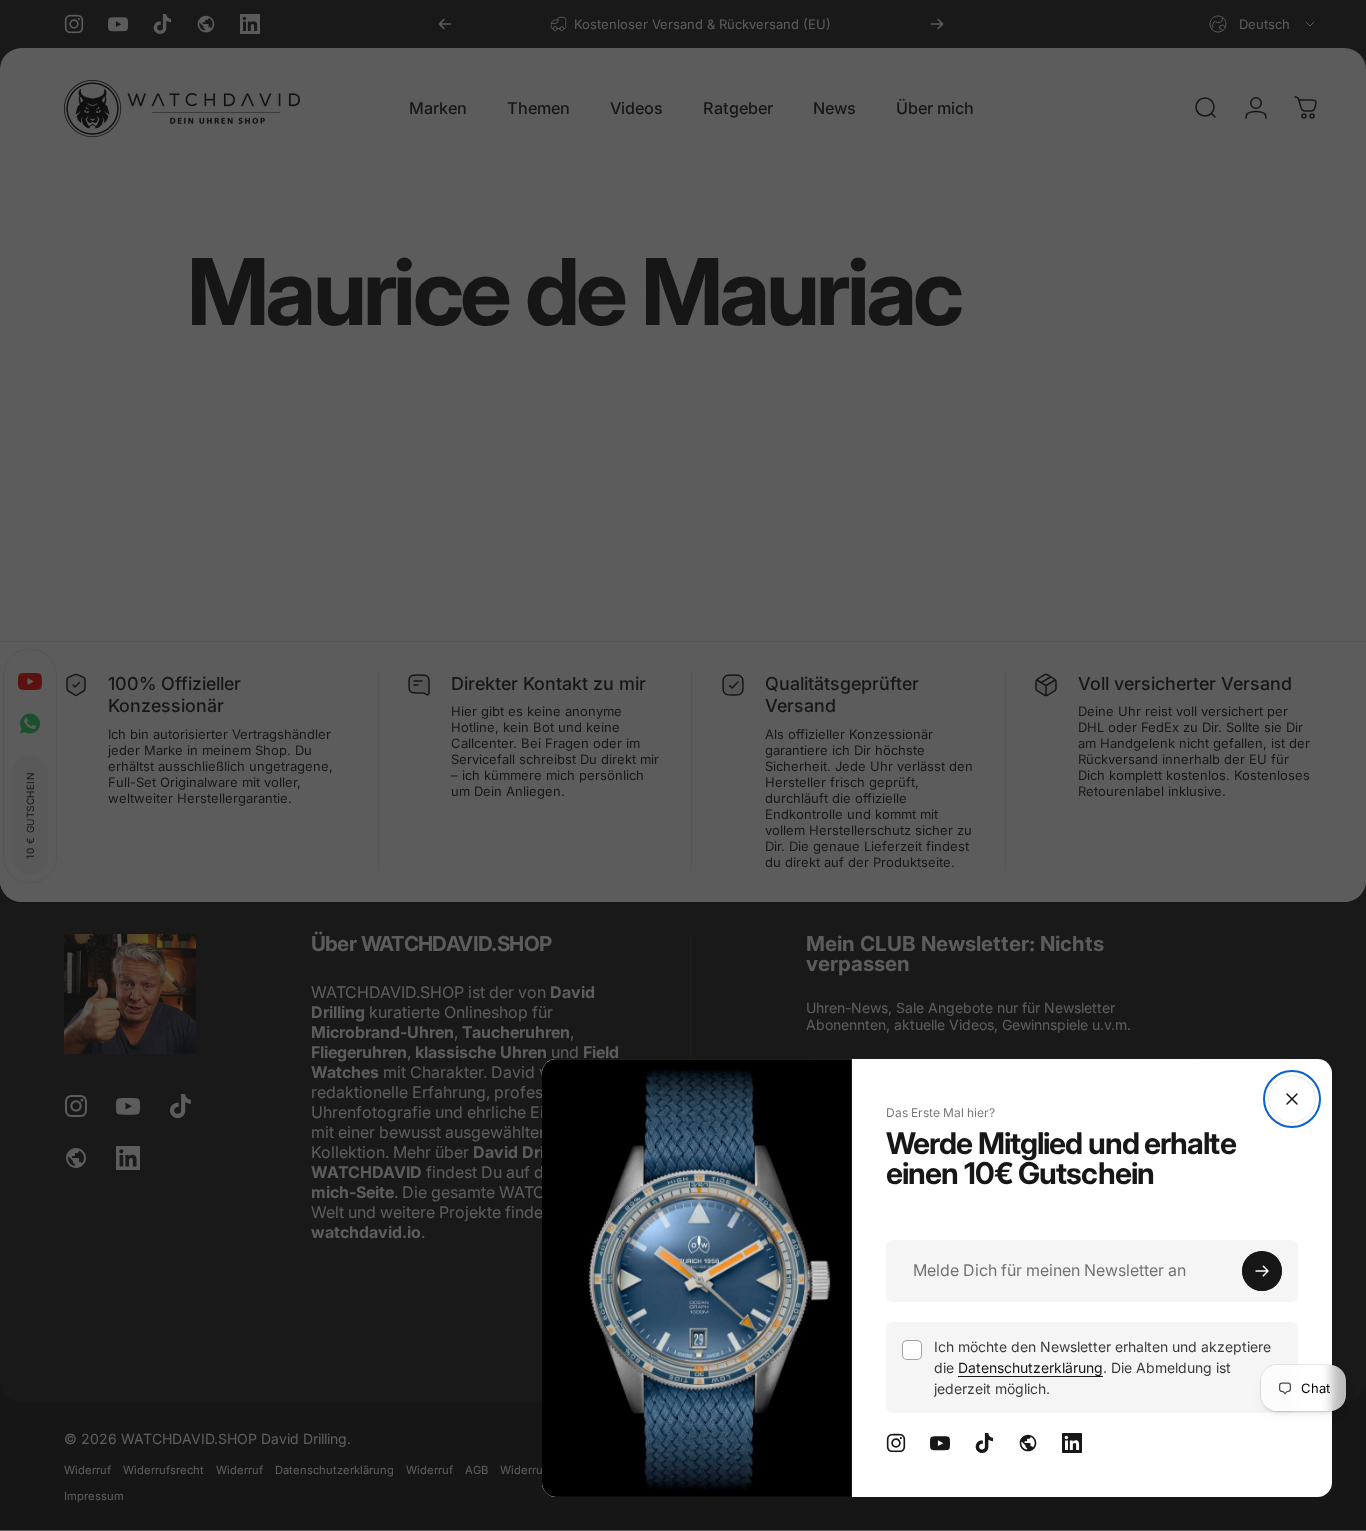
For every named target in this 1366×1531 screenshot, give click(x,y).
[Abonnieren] (1262, 1271)
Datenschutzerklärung (1030, 1367)
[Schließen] (1292, 1099)
